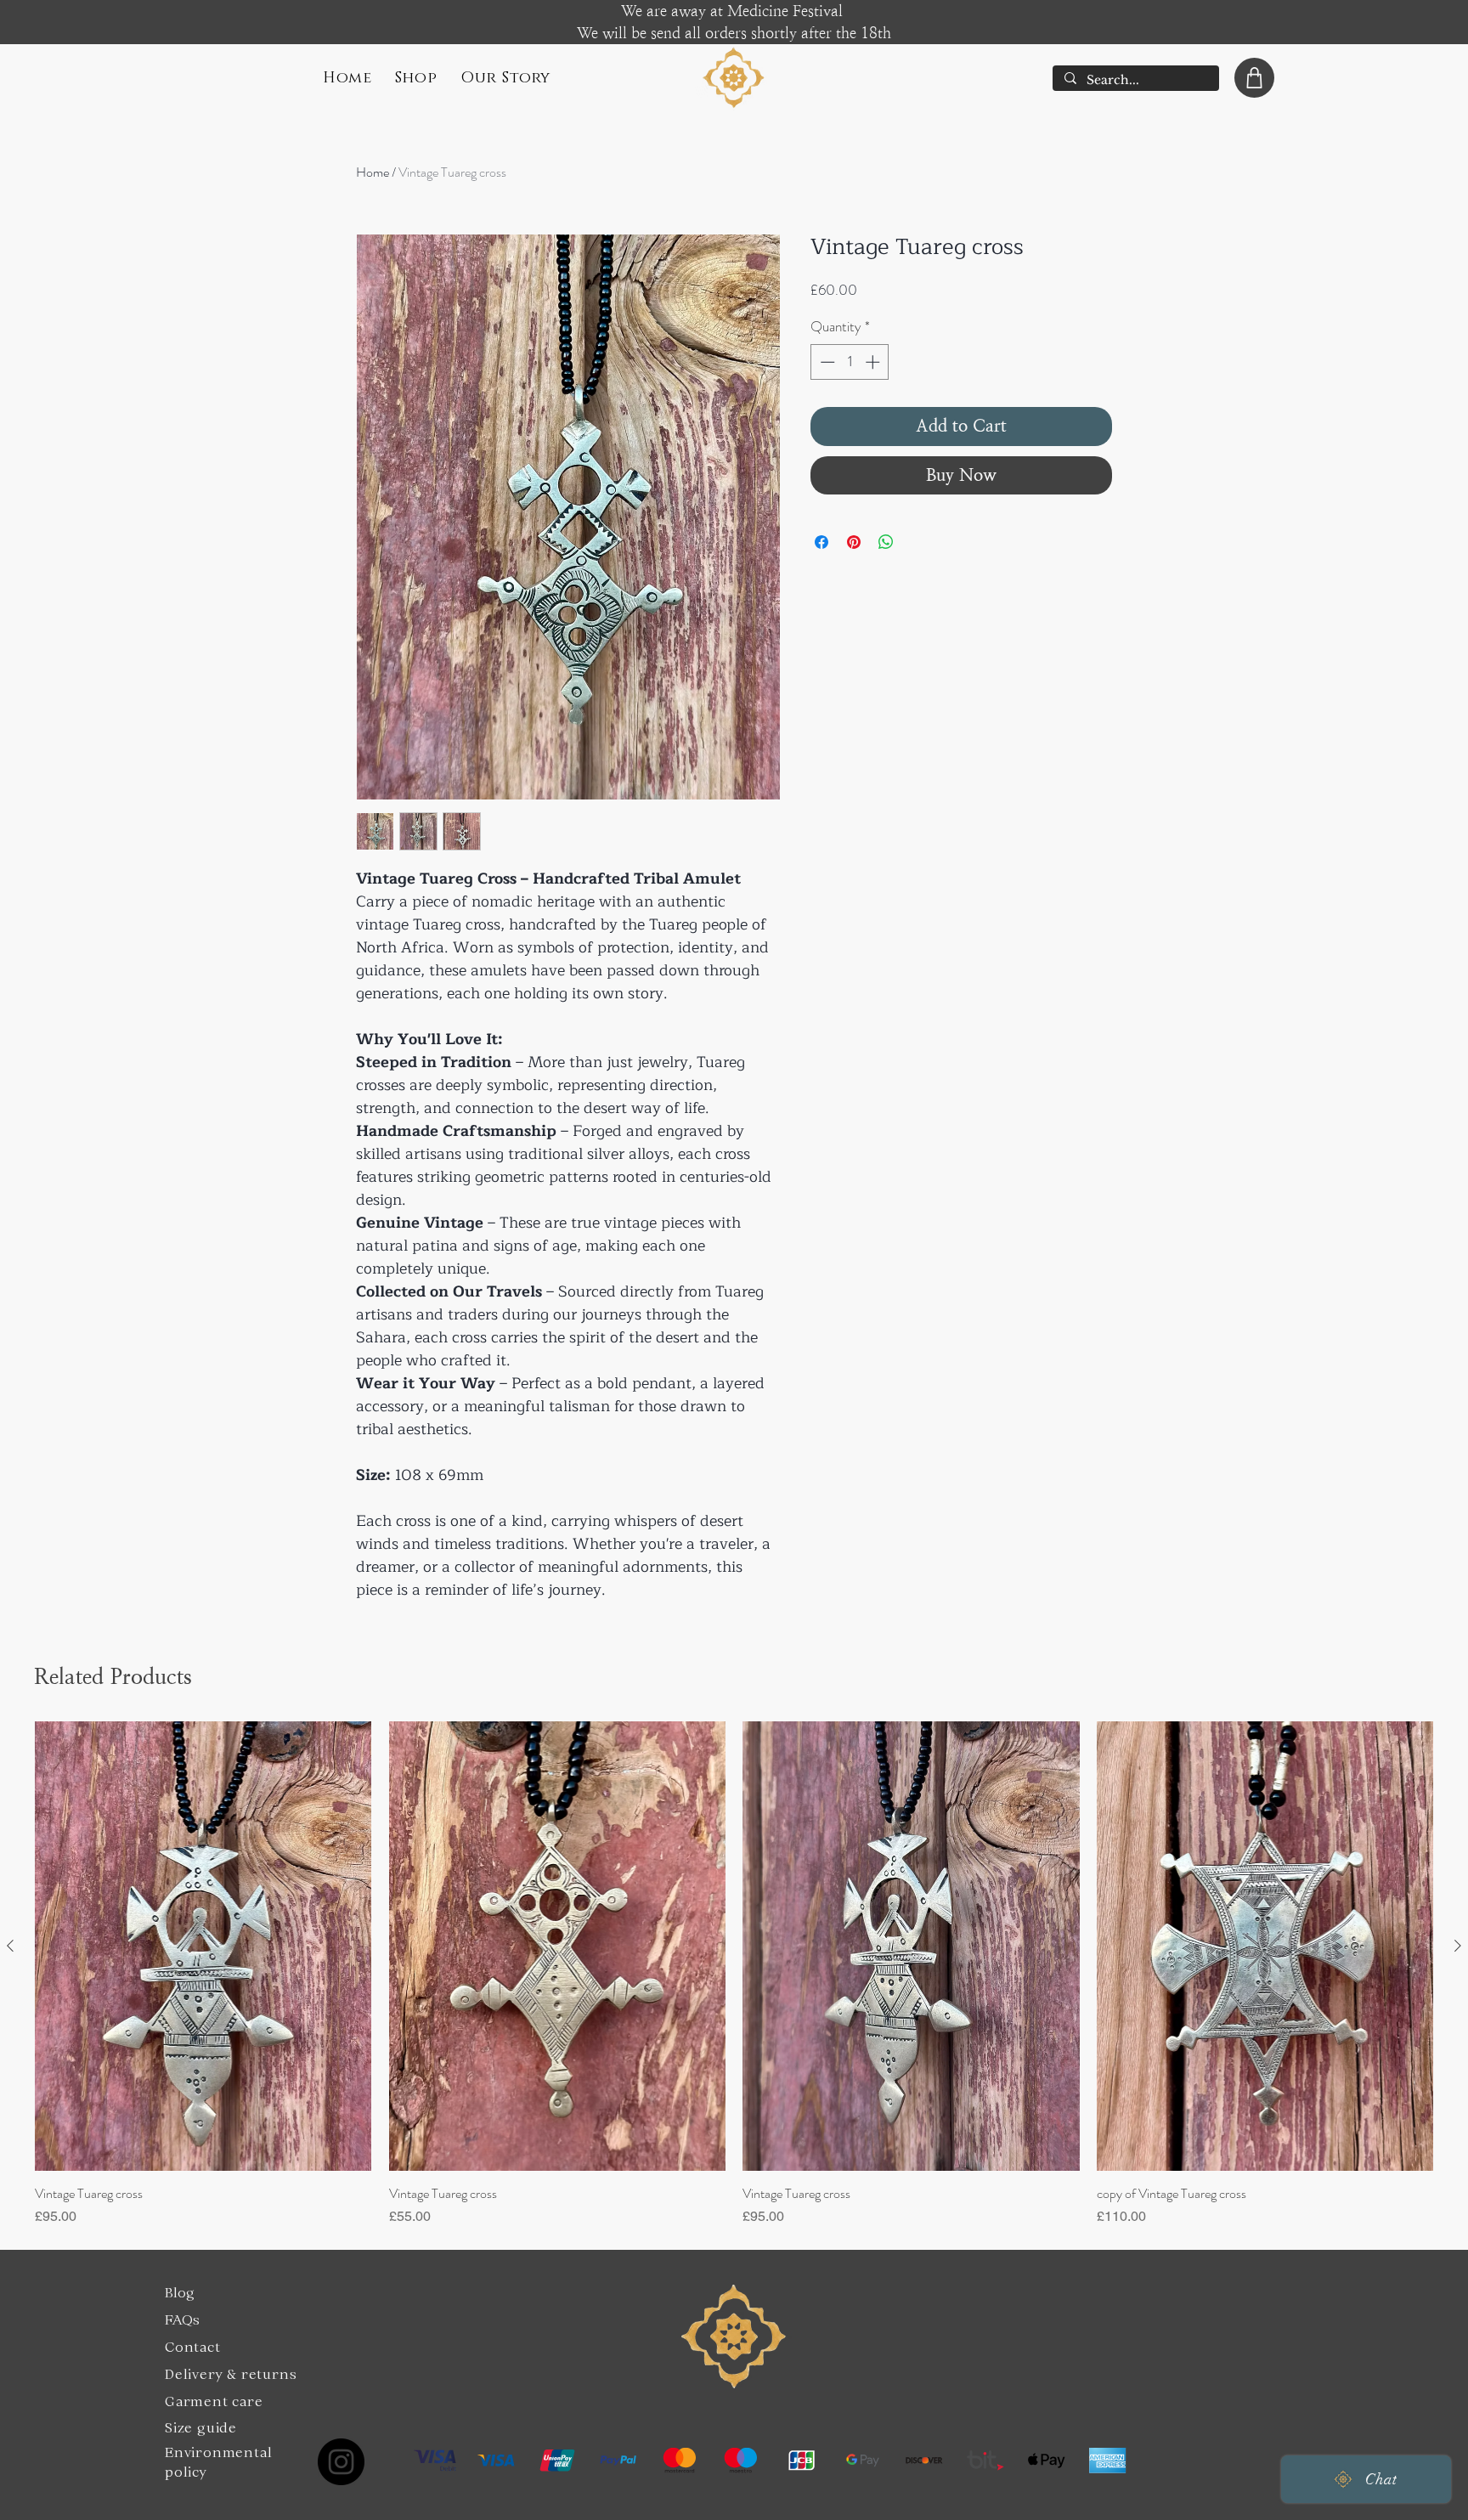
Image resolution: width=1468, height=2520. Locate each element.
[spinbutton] (850, 362)
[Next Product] (1458, 1946)
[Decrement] (826, 362)
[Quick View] (203, 1946)
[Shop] (1254, 78)
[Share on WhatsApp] (886, 542)
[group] (734, 1974)
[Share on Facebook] (822, 542)
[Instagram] (341, 2462)
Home (373, 172)
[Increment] (874, 362)
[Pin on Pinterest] (854, 542)
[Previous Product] (10, 1946)
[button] (417, 78)
